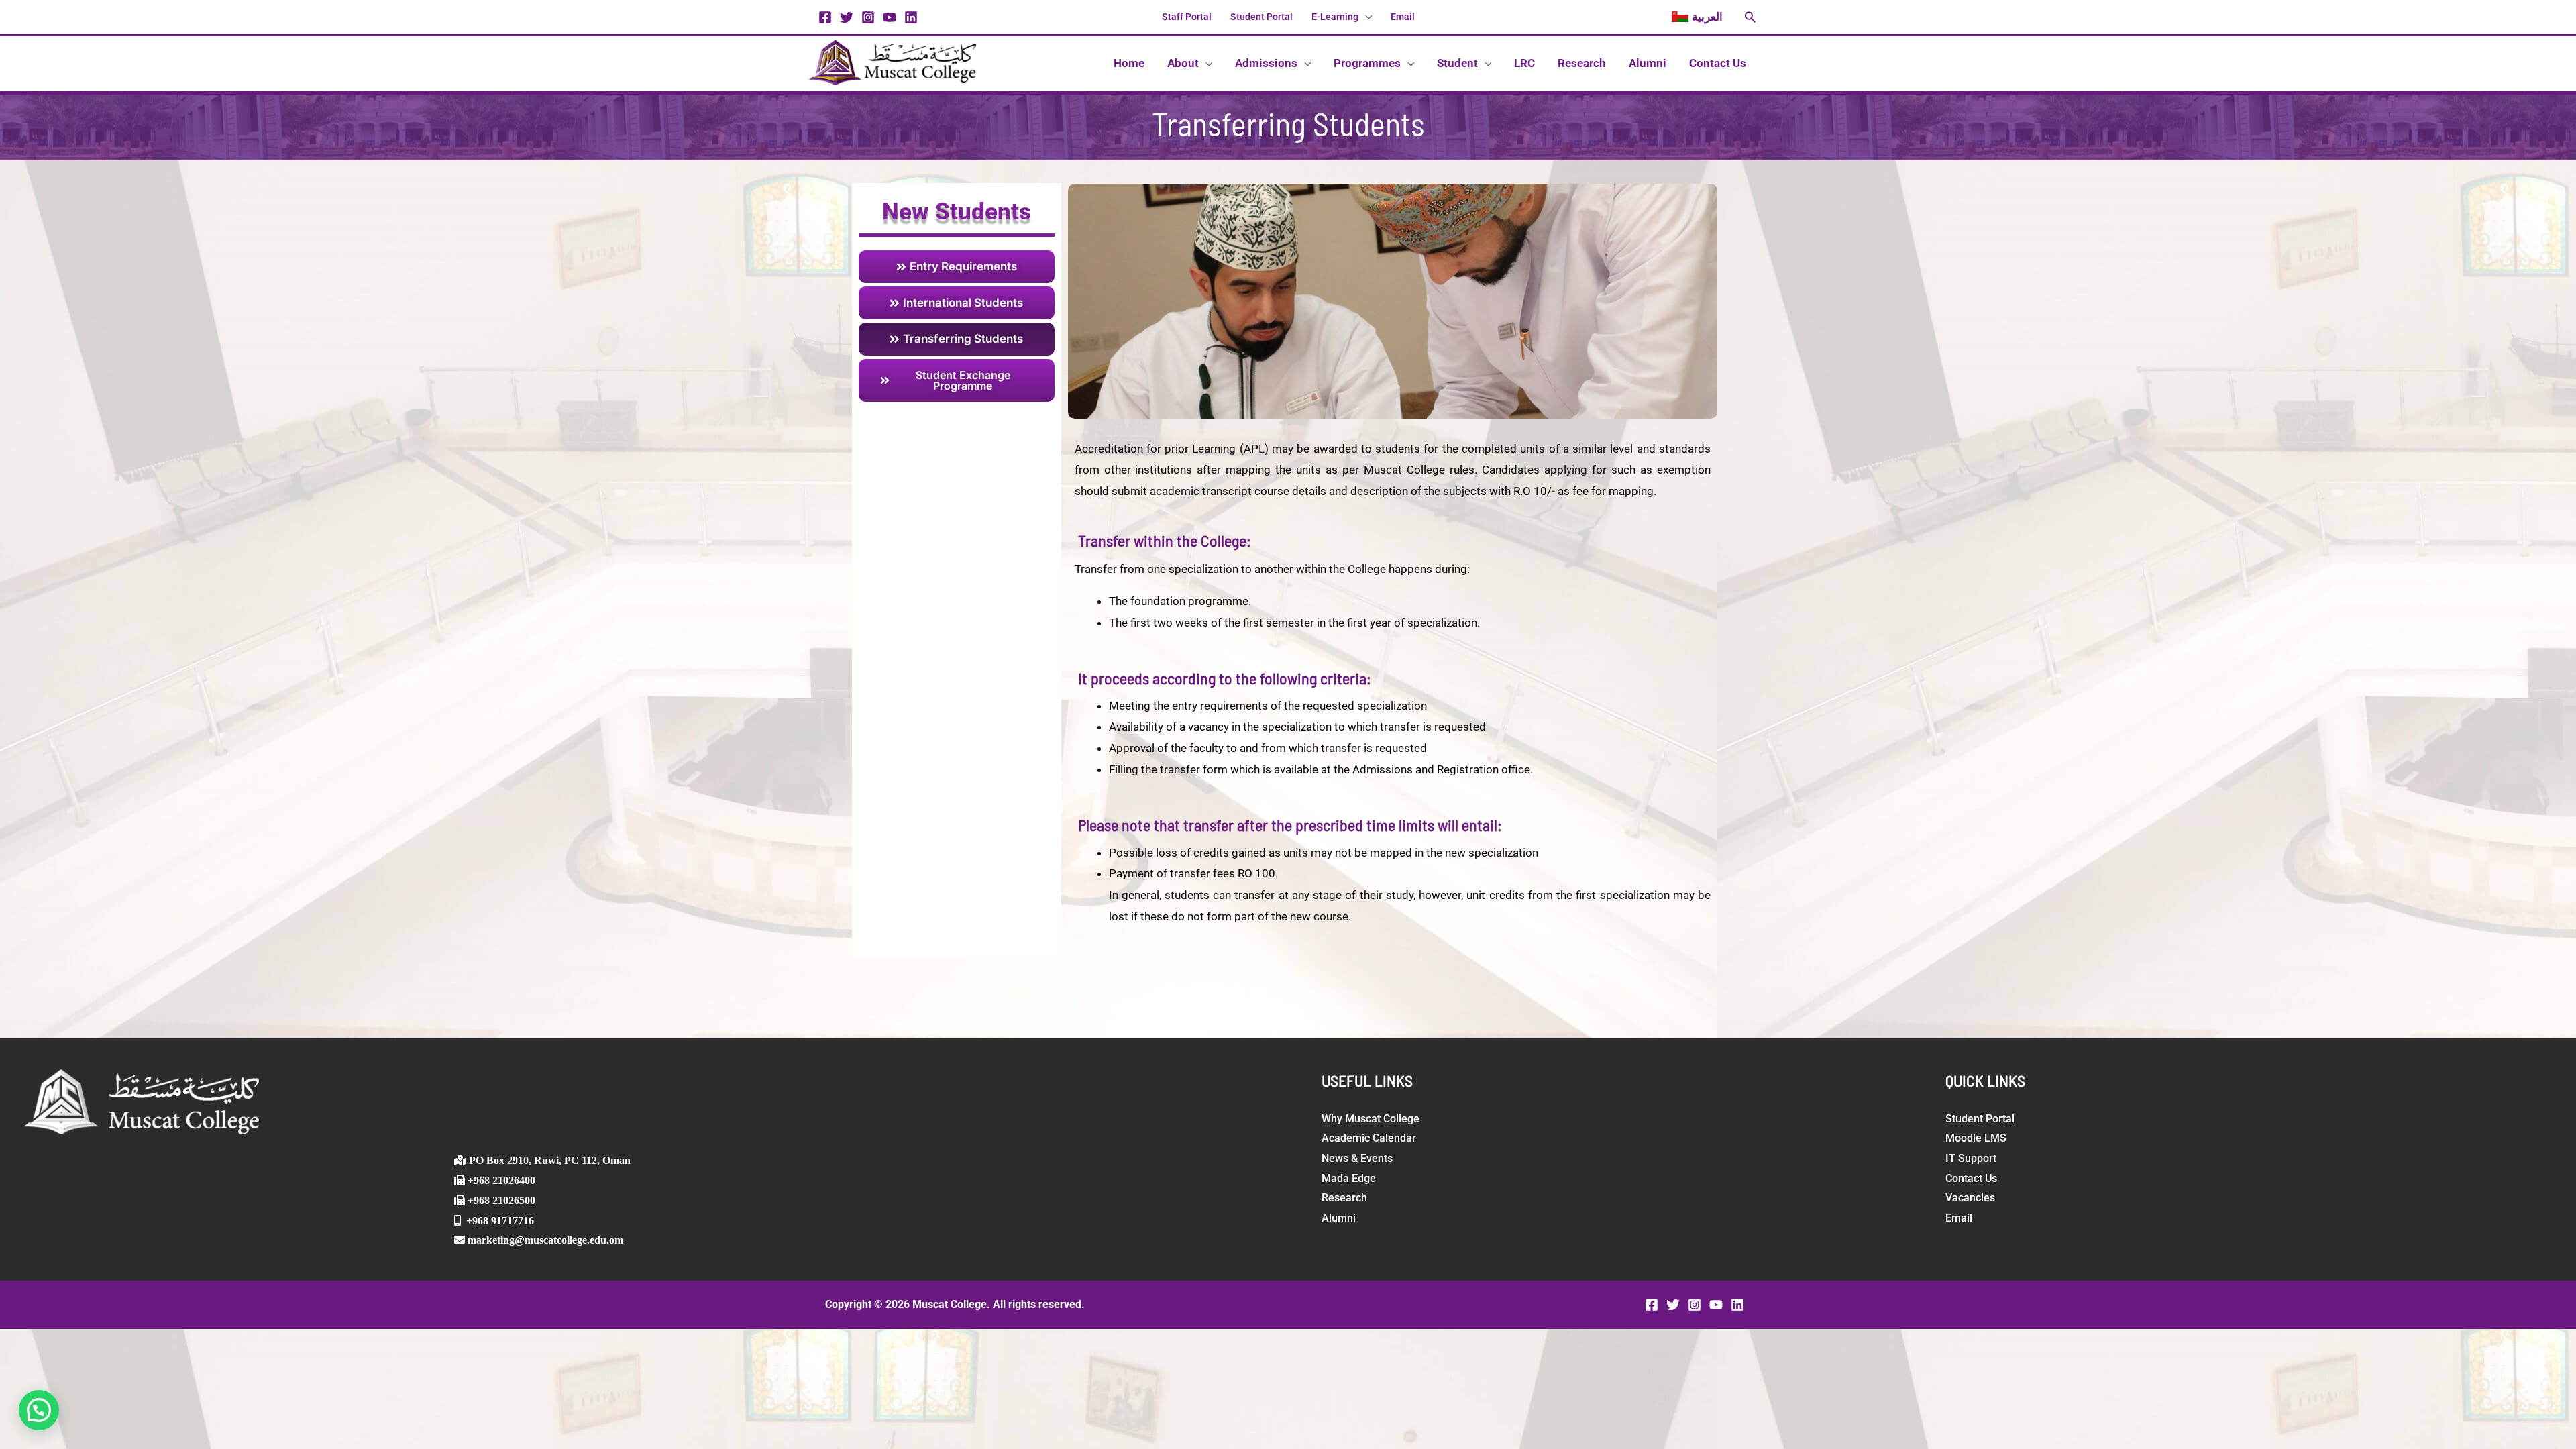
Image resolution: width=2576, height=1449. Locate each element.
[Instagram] (868, 17)
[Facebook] (825, 17)
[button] (1697, 17)
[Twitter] (847, 17)
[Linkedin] (911, 17)
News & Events (1357, 1158)
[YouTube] (890, 17)
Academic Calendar (1369, 1138)
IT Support (1971, 1158)
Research (1344, 1198)
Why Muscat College (1371, 1119)
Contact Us (1971, 1178)
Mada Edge (1349, 1178)
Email (1959, 1218)
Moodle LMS (1976, 1138)
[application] (1365, 17)
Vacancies (1970, 1198)
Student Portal (1980, 1119)
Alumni (1339, 1218)
